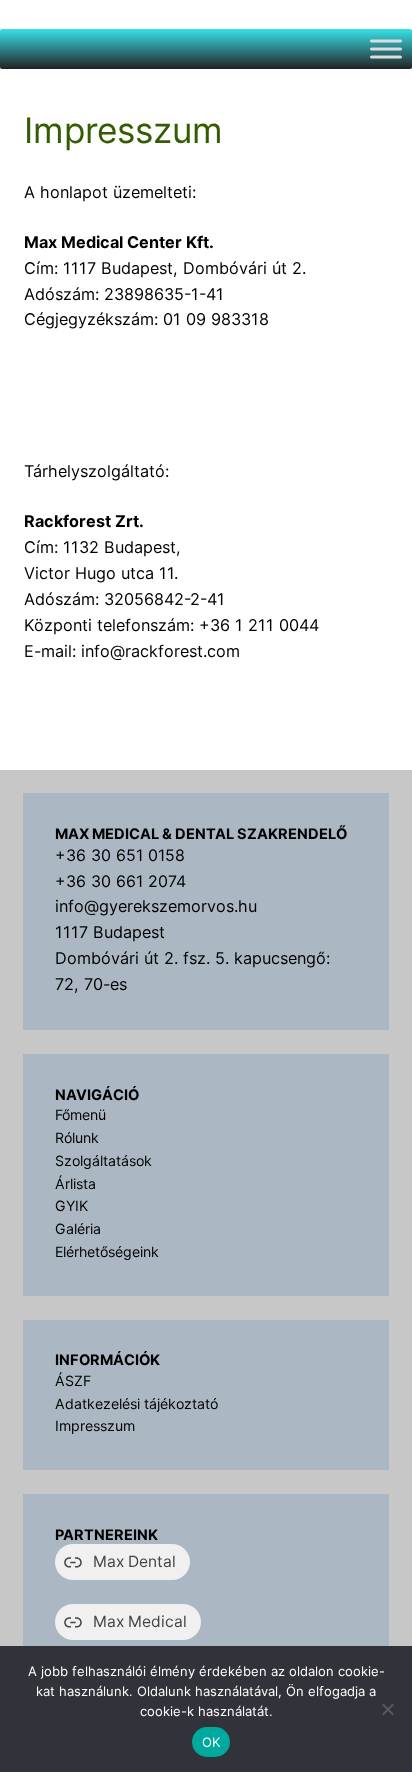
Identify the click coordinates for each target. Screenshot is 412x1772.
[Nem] (387, 1709)
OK (211, 1742)
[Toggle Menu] (386, 48)
